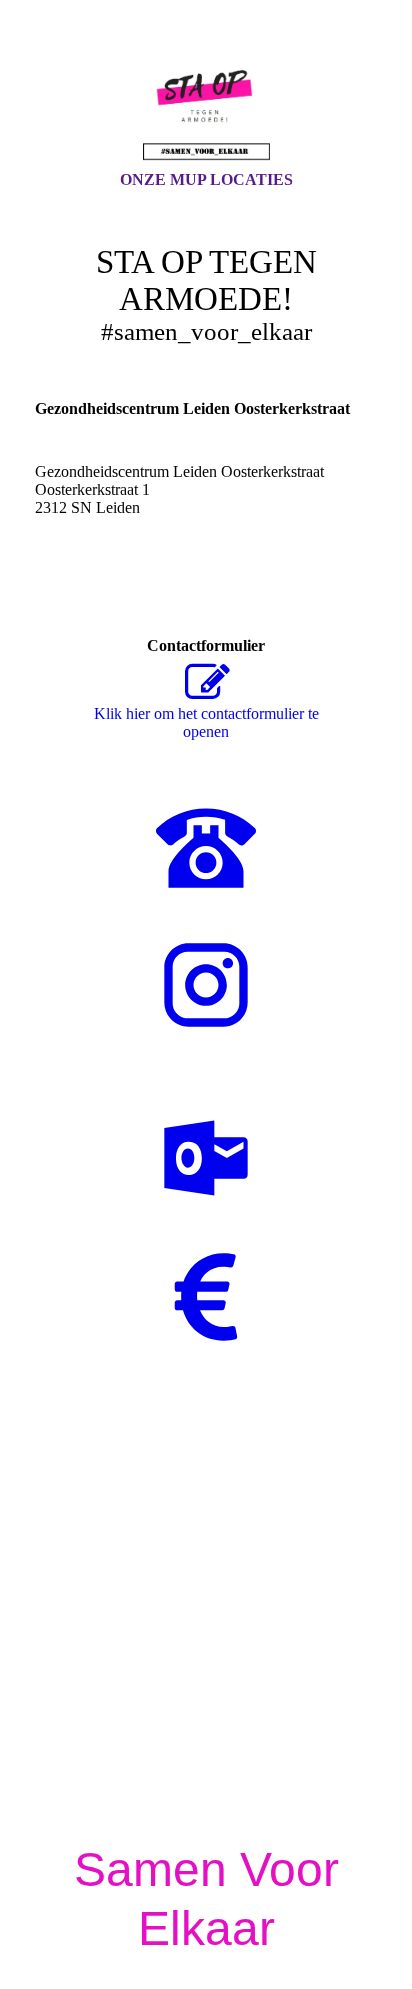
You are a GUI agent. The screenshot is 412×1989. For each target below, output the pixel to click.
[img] (206, 103)
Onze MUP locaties (206, 179)
